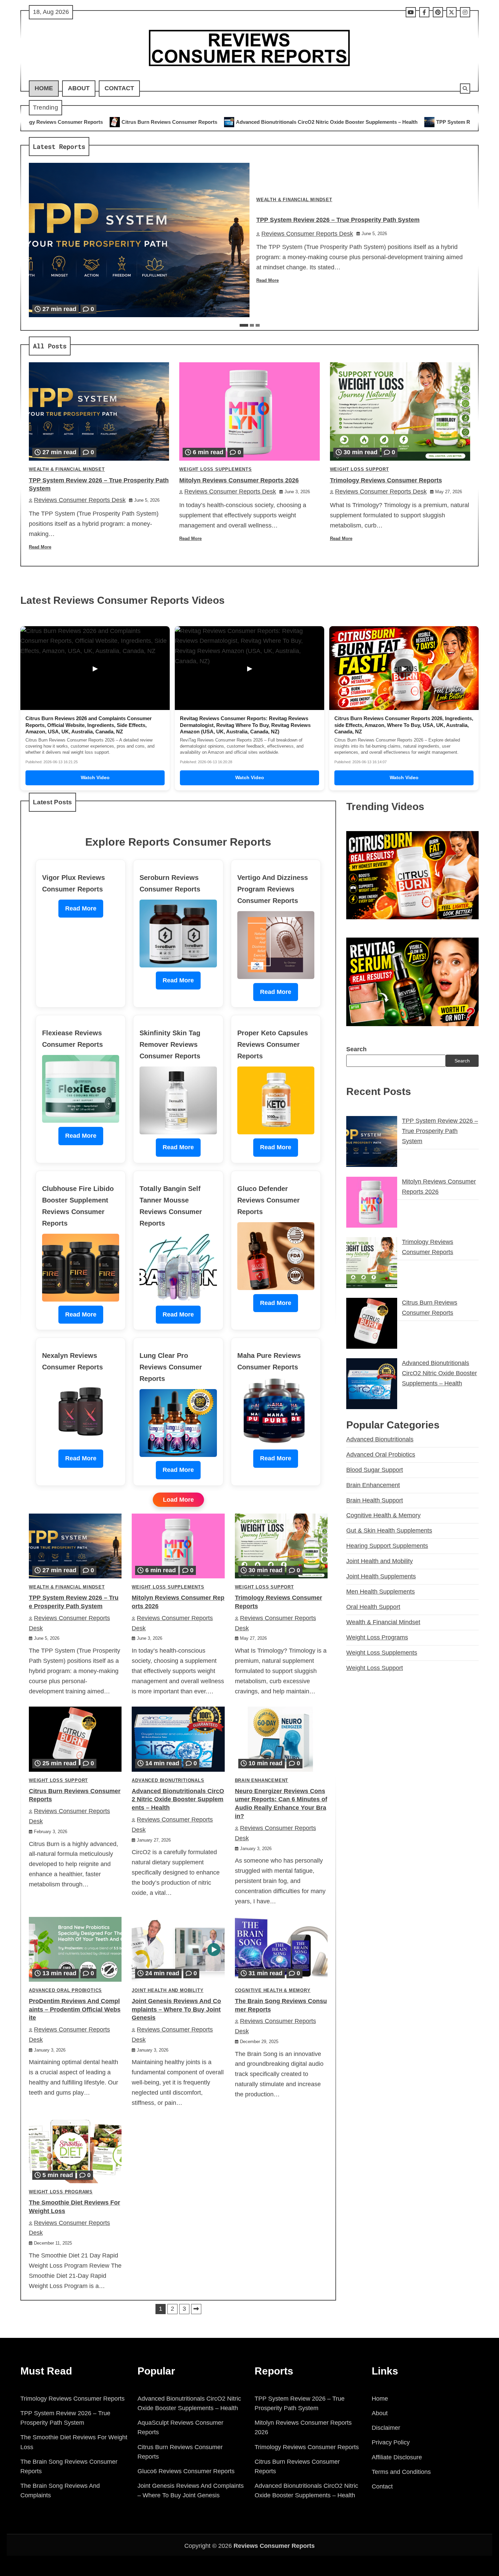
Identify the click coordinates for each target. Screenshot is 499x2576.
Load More (178, 1500)
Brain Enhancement (262, 1781)
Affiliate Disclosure (397, 2457)
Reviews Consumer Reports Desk (307, 234)
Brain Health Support (375, 1500)
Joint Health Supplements (381, 1576)
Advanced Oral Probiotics (65, 1991)
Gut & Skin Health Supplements (389, 1531)
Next (196, 2309)
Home (44, 88)
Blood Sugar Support (375, 1470)
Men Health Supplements (381, 1592)
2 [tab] (252, 325)
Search (356, 1049)
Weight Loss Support (359, 469)
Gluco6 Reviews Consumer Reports (186, 2471)
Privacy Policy (391, 2442)
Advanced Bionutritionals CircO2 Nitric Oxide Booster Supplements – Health (166, 122)
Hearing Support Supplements (387, 1546)
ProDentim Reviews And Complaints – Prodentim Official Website (75, 2010)
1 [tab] (244, 325)
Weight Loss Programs (61, 2192)
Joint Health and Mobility (168, 1991)
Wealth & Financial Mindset (294, 200)
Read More (267, 281)
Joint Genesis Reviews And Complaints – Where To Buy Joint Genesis (176, 2010)
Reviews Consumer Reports (274, 2546)
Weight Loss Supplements (215, 469)
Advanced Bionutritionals (168, 1781)
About (79, 88)
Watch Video (95, 777)
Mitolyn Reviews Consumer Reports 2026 (239, 480)
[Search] (465, 89)
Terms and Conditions (401, 2472)
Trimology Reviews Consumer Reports (386, 480)
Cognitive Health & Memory (273, 1991)
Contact (119, 88)
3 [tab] (258, 325)
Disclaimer (386, 2428)
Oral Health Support (373, 1607)
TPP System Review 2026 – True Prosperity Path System (342, 122)
